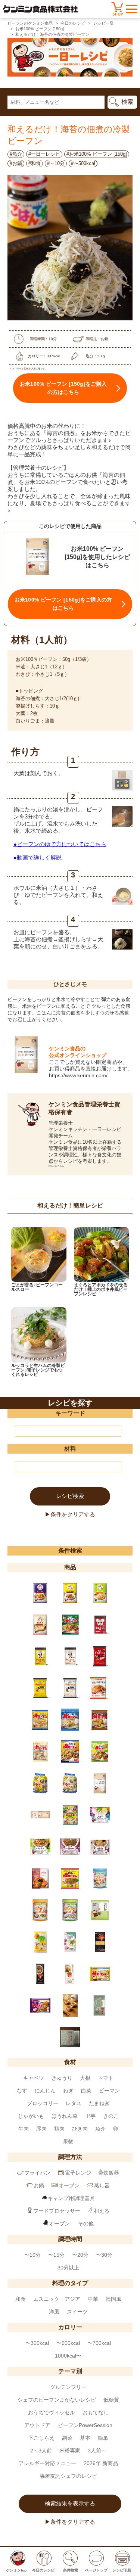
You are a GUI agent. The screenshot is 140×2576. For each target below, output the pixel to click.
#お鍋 (16, 163)
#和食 (35, 163)
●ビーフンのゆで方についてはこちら (60, 844)
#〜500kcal (83, 163)
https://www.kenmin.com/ (78, 1075)
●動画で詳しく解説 (38, 857)
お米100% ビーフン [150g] (40, 29)
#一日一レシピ (44, 154)
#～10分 (56, 163)
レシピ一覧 (104, 23)
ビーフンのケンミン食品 (30, 23)
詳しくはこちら (56, 1166)
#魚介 (16, 154)
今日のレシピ (73, 23)
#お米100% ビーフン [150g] (97, 154)
